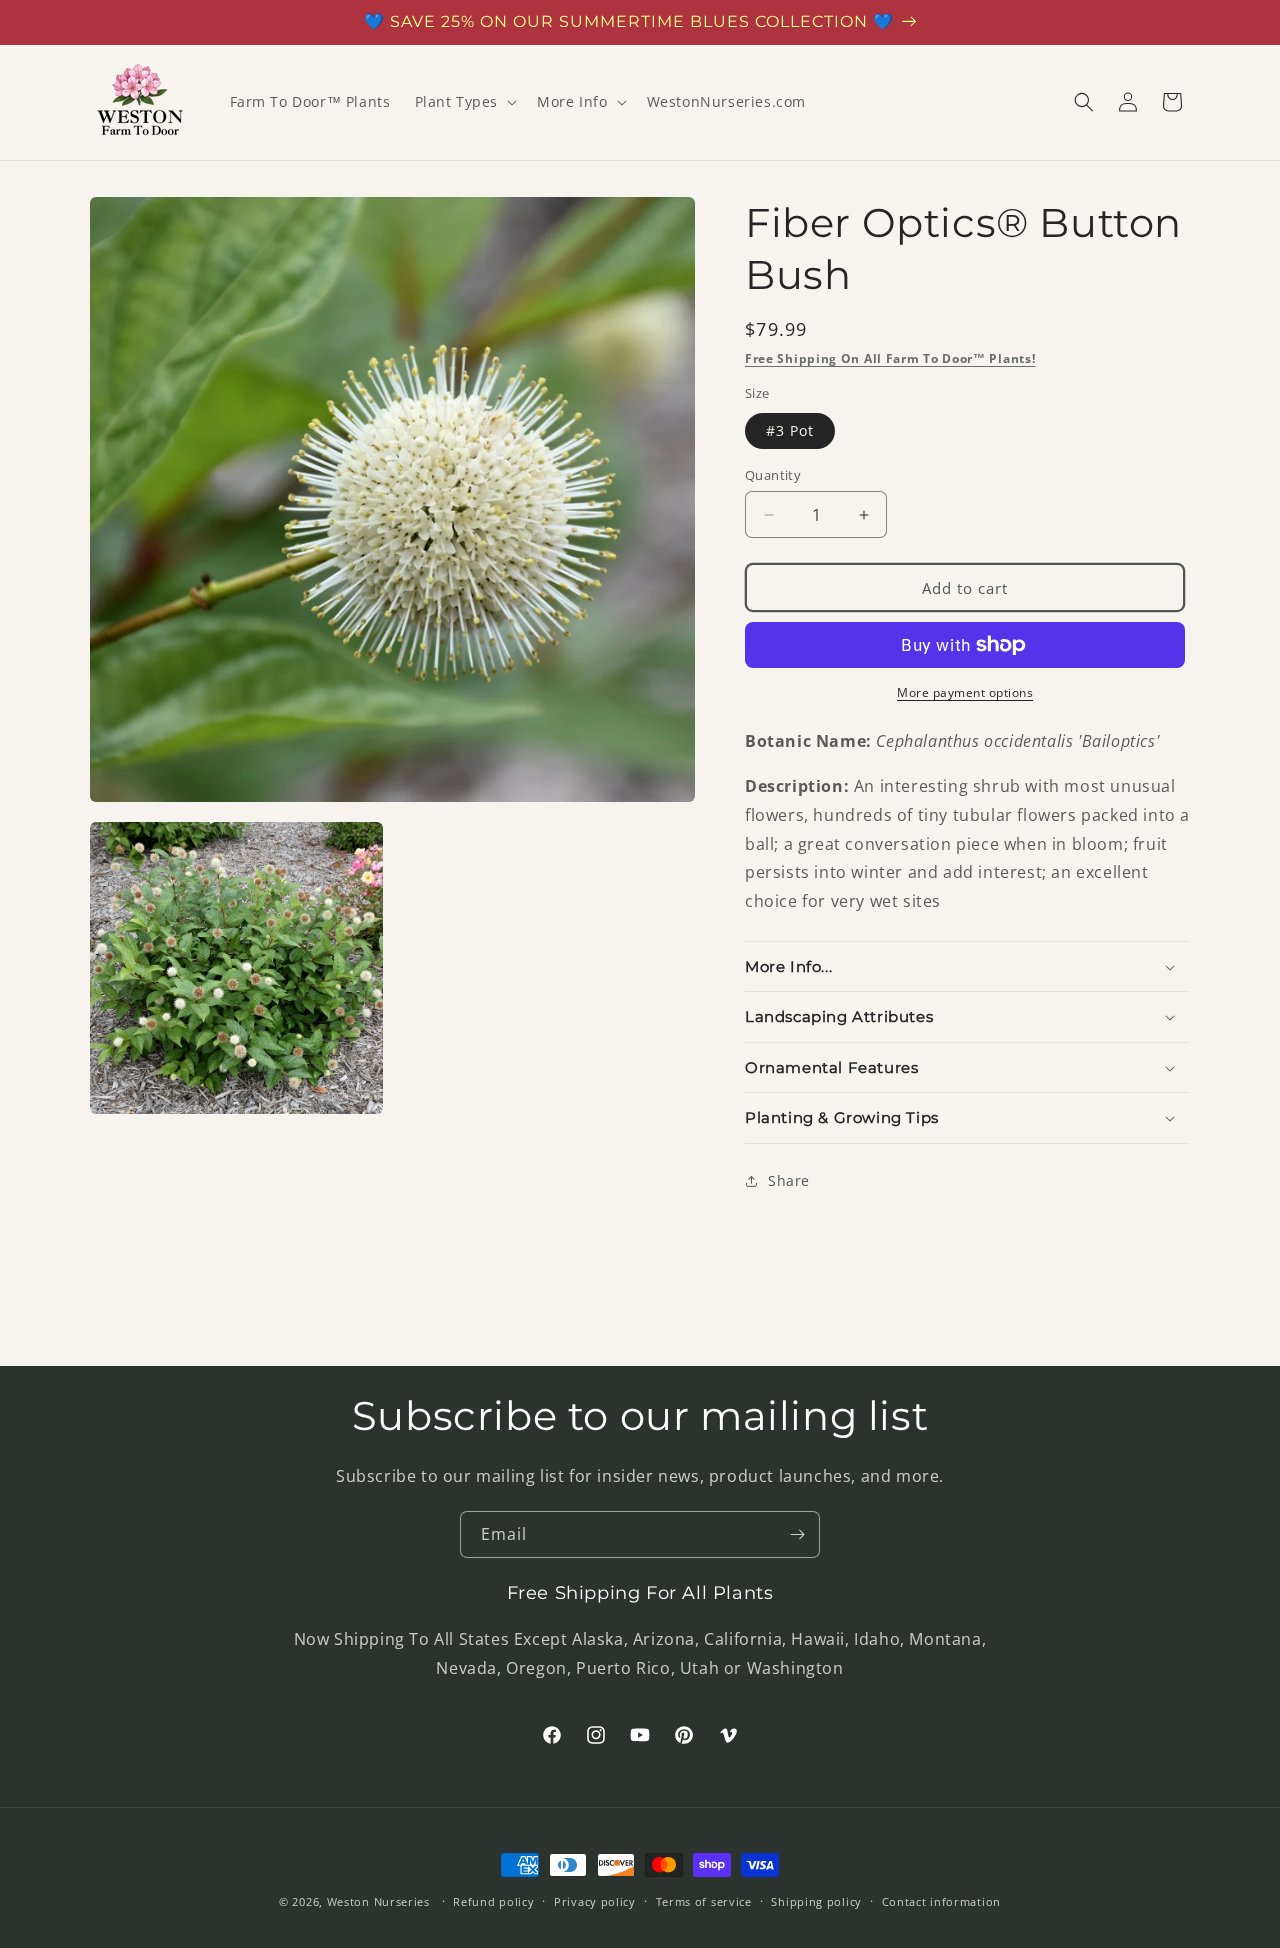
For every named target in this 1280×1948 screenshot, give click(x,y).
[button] (464, 102)
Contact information (941, 1901)
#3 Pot (790, 430)
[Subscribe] (797, 1534)
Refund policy (493, 1901)
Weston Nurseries (378, 1901)
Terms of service (704, 1901)
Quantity (773, 475)
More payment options (965, 692)
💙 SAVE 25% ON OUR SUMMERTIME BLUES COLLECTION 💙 (629, 21)
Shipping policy (816, 1901)
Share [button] (789, 1180)
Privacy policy (595, 1901)
